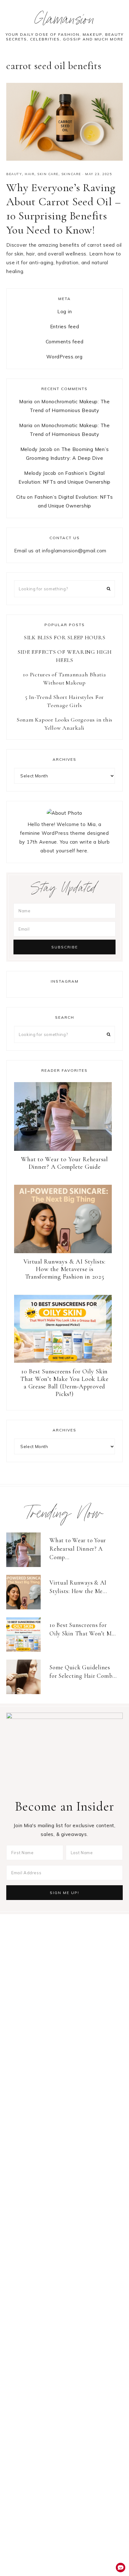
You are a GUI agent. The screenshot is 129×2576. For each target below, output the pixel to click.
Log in (65, 311)
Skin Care (48, 174)
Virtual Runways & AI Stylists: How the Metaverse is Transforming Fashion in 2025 (64, 1269)
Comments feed (65, 342)
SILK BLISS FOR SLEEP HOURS (65, 637)
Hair (30, 174)
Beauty (14, 174)
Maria (26, 402)
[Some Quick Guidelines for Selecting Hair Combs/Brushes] (26, 1677)
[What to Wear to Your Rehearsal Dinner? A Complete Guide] (26, 1550)
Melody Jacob (36, 449)
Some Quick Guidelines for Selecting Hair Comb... (83, 1672)
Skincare (71, 174)
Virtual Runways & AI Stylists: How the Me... (78, 1587)
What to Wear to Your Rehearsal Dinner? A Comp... (78, 1548)
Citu (21, 497)
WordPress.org (64, 357)
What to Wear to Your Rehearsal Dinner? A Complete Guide (64, 1163)
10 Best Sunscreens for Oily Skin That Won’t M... (83, 1629)
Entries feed (65, 327)
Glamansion (65, 21)
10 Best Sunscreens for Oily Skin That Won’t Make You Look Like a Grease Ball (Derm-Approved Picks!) (64, 1383)
